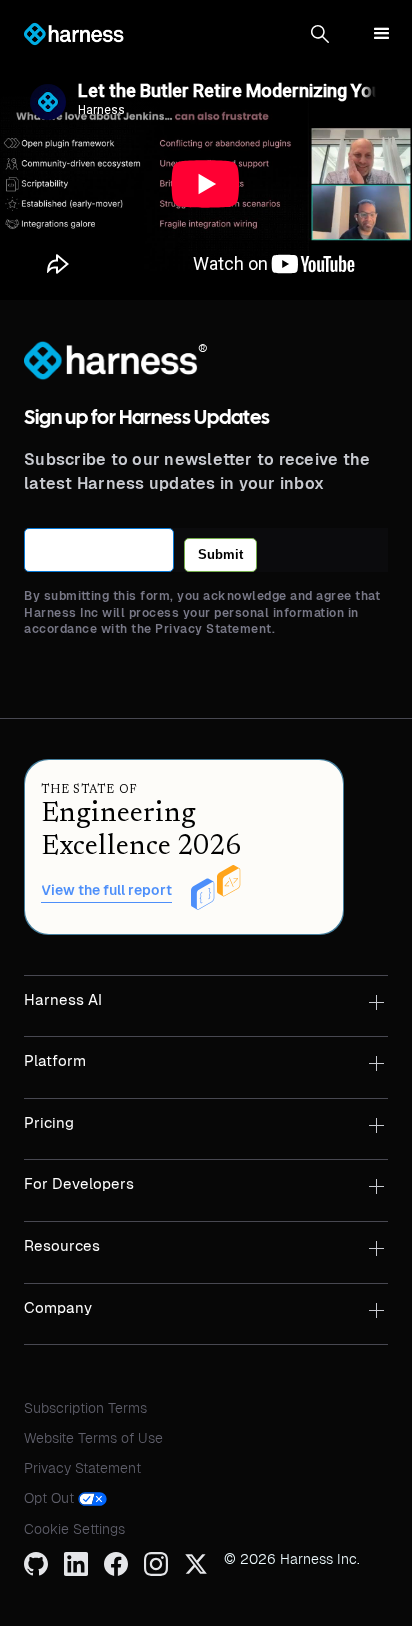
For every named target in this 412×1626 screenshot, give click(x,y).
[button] (320, 34)
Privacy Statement (82, 1468)
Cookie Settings (74, 1529)
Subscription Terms (85, 1408)
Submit (220, 554)
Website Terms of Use (93, 1438)
